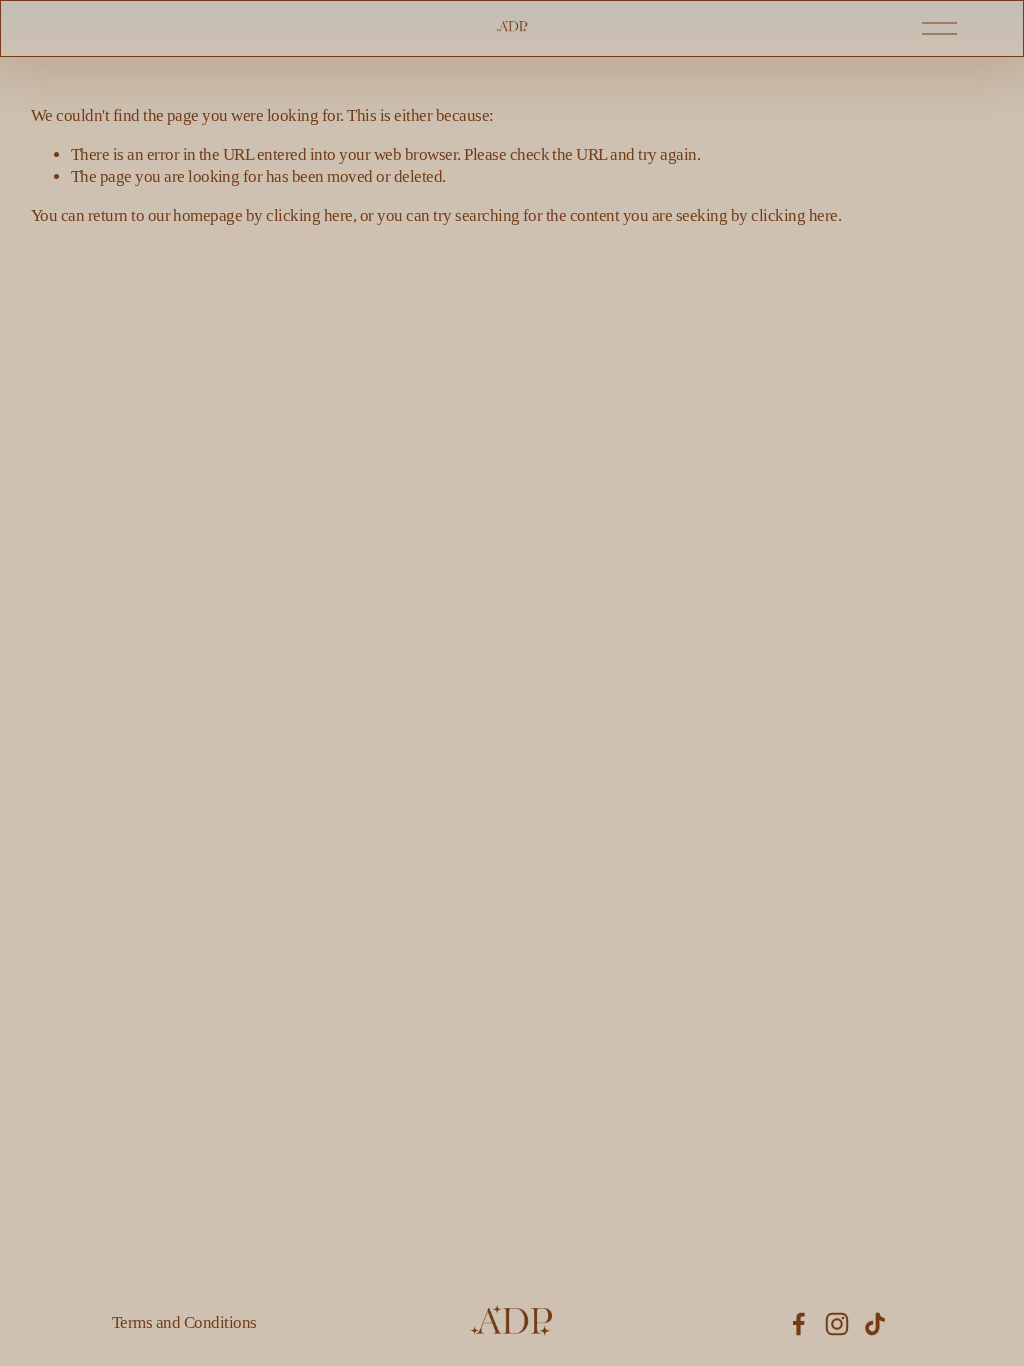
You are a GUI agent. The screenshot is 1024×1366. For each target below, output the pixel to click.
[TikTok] (875, 1324)
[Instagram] (837, 1324)
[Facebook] (799, 1324)
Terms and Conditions (184, 1322)
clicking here (309, 215)
